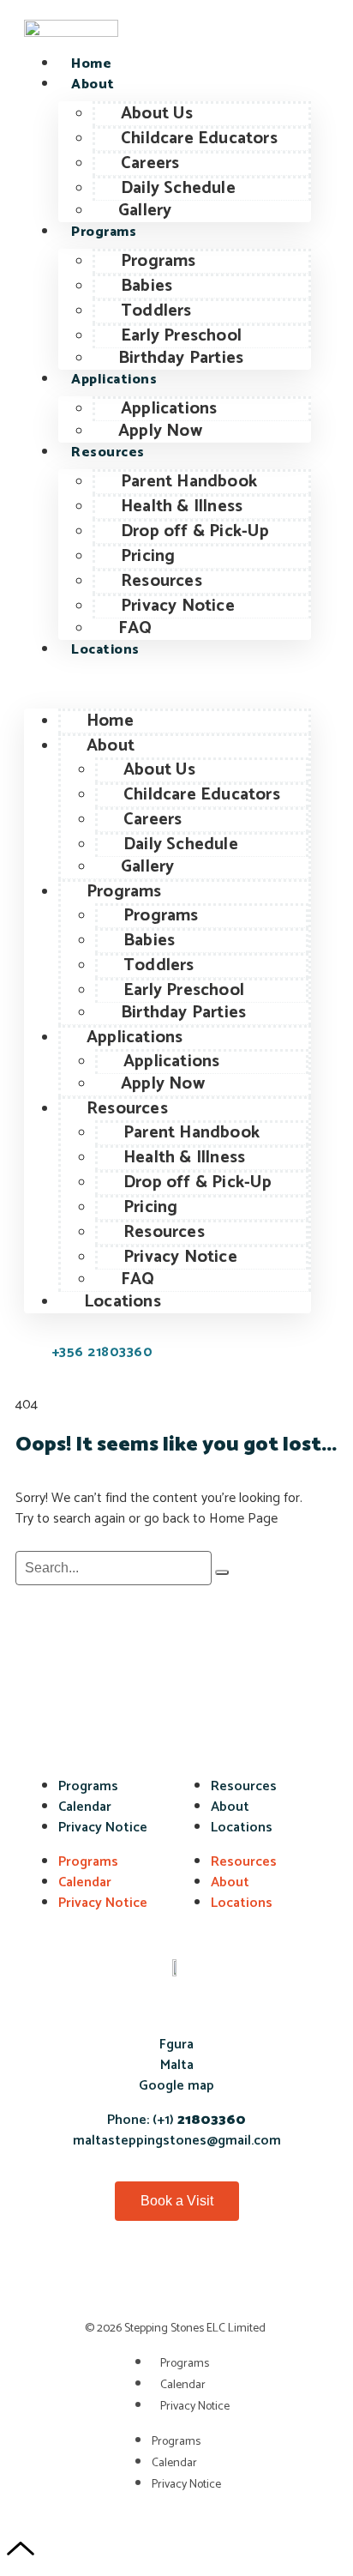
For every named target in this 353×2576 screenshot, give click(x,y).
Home (91, 64)
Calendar (85, 1807)
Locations (105, 650)
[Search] (222, 1572)
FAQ (135, 628)
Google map (176, 2086)
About (93, 84)
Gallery (145, 211)
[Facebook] (87, 2278)
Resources (108, 452)
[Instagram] (266, 2278)
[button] (168, 685)
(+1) (197, 2120)
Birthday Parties (181, 358)
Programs (104, 232)
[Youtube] (176, 2278)
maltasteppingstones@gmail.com (177, 2141)
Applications (114, 380)
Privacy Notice (103, 1828)
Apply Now (160, 431)
